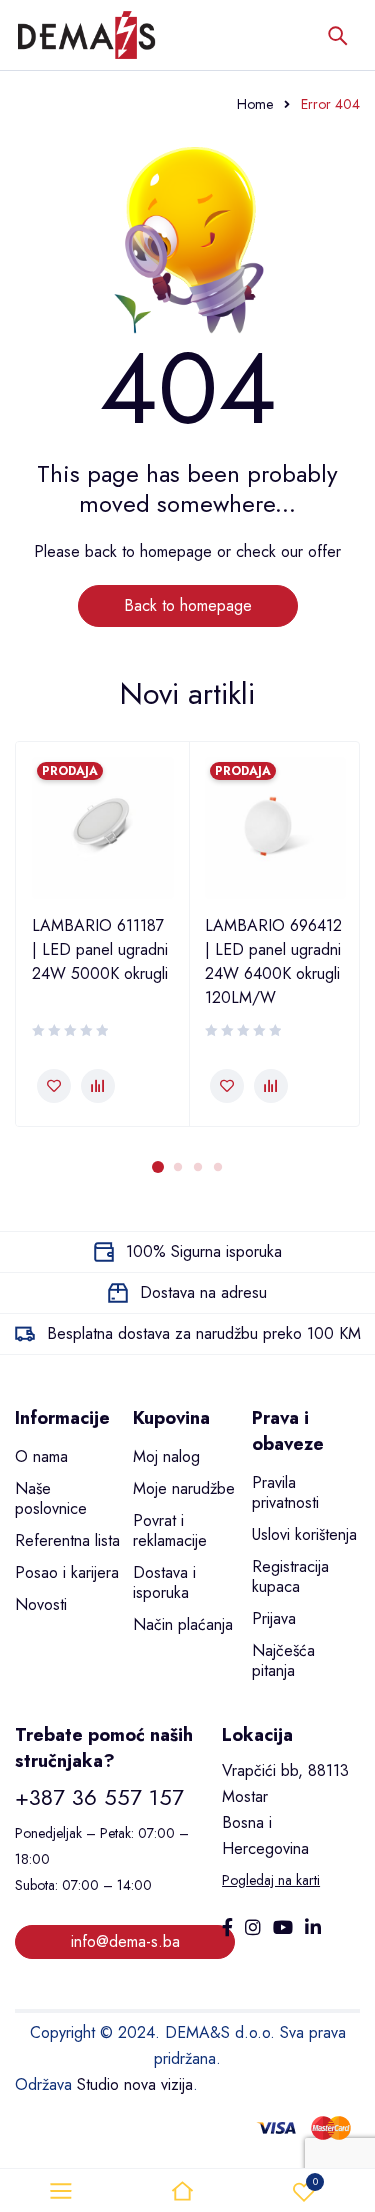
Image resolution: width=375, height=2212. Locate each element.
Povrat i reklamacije (170, 1530)
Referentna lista (67, 1540)
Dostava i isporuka (164, 1582)
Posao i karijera (67, 1572)
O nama (41, 1456)
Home (255, 104)
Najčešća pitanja (283, 1660)
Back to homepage (188, 605)
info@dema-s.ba (125, 1941)
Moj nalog (166, 1456)
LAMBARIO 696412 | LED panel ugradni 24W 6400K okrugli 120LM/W (273, 961)
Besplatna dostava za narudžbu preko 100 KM (204, 1333)
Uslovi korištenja (304, 1534)
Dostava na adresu (203, 1292)
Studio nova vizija (135, 2084)
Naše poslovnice (51, 1498)
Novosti (41, 1604)
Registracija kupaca (290, 1576)
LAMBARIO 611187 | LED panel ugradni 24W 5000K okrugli (100, 949)
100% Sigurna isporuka (204, 1251)
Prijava (274, 1618)
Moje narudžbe (184, 1488)
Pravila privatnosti (285, 1492)
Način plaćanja (183, 1624)
